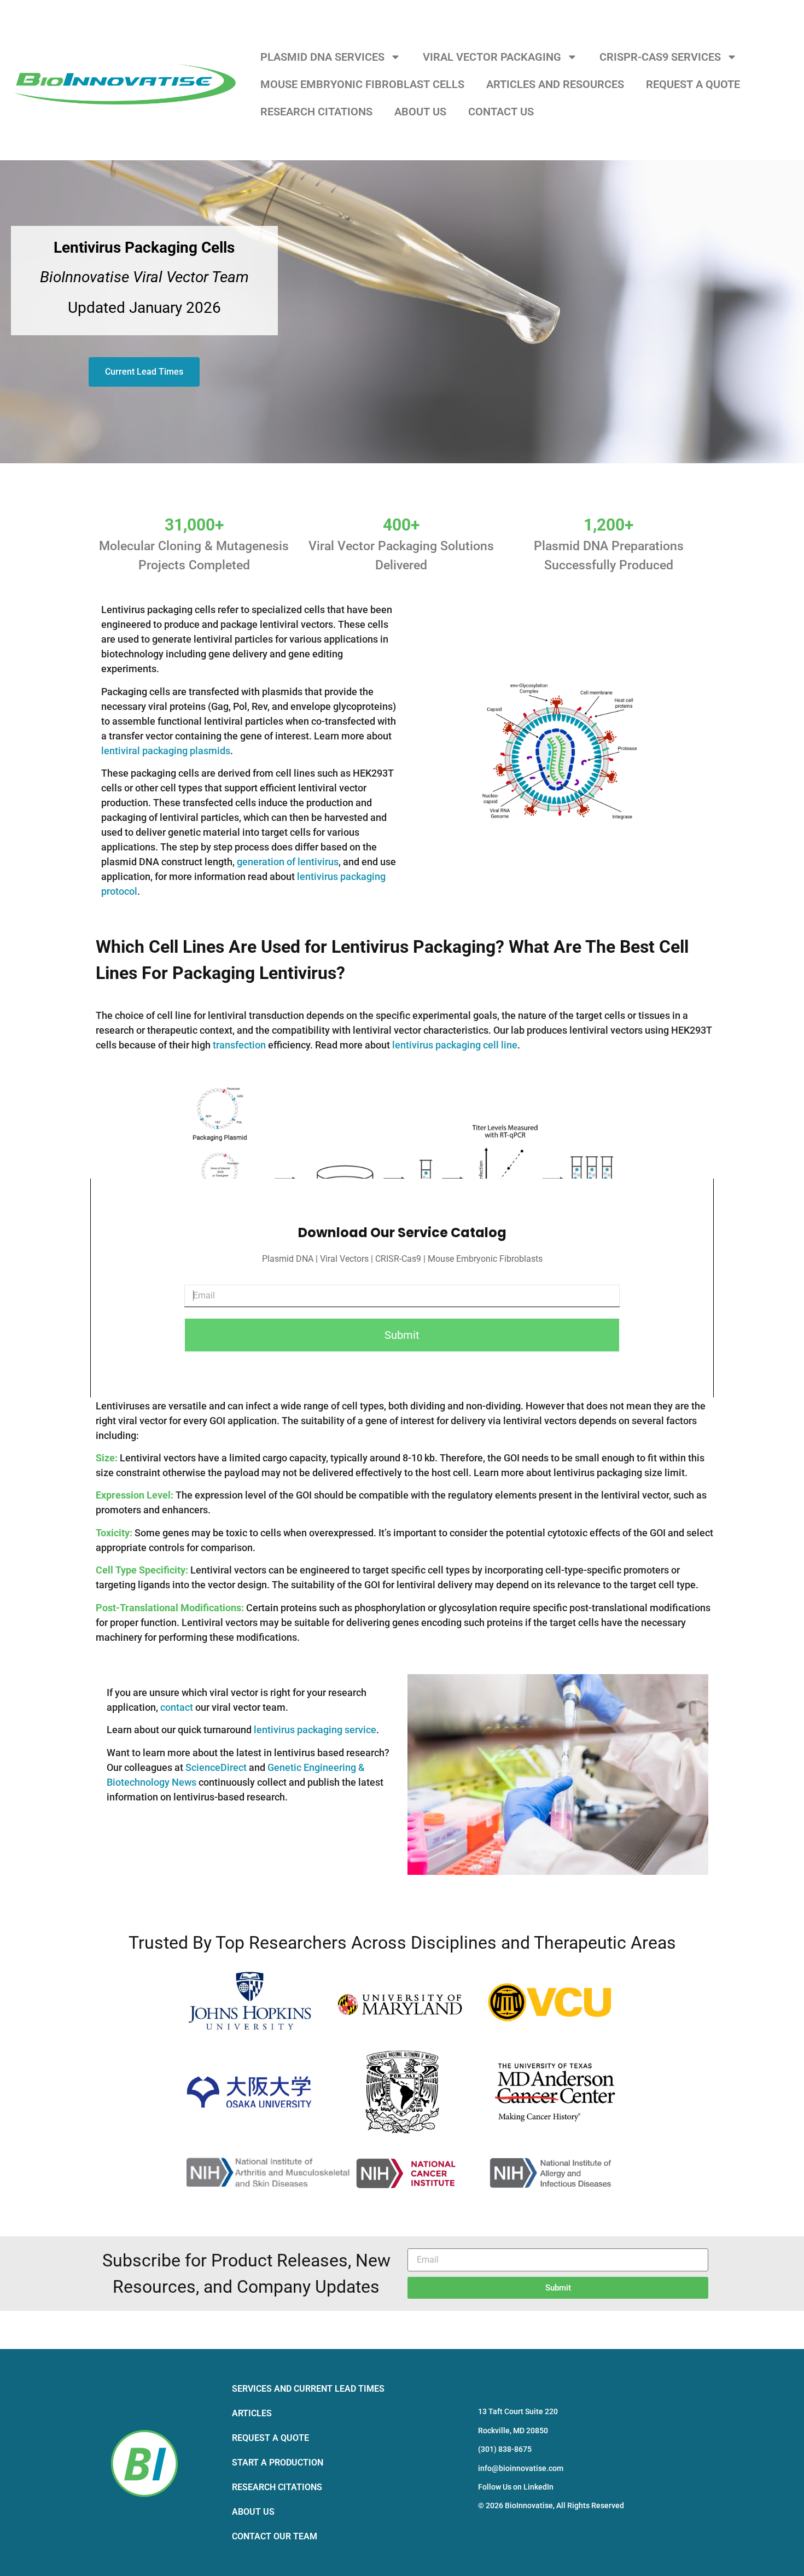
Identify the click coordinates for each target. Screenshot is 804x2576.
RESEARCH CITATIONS (316, 112)
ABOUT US (420, 112)
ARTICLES (252, 2413)
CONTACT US (501, 112)
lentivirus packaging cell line (455, 1045)
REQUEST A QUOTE (693, 84)
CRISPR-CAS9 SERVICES (660, 57)
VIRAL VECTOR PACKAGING (492, 57)
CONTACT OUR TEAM (275, 2536)
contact (177, 1707)
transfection (239, 1045)
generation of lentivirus (288, 862)
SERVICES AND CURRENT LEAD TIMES (308, 2389)
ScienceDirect (216, 1767)
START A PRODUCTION (278, 2463)
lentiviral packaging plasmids (166, 751)
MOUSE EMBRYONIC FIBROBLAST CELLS (362, 84)
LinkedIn (538, 2487)
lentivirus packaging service (315, 1730)
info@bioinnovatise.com (521, 2468)
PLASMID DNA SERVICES (322, 57)
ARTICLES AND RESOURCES (555, 84)
